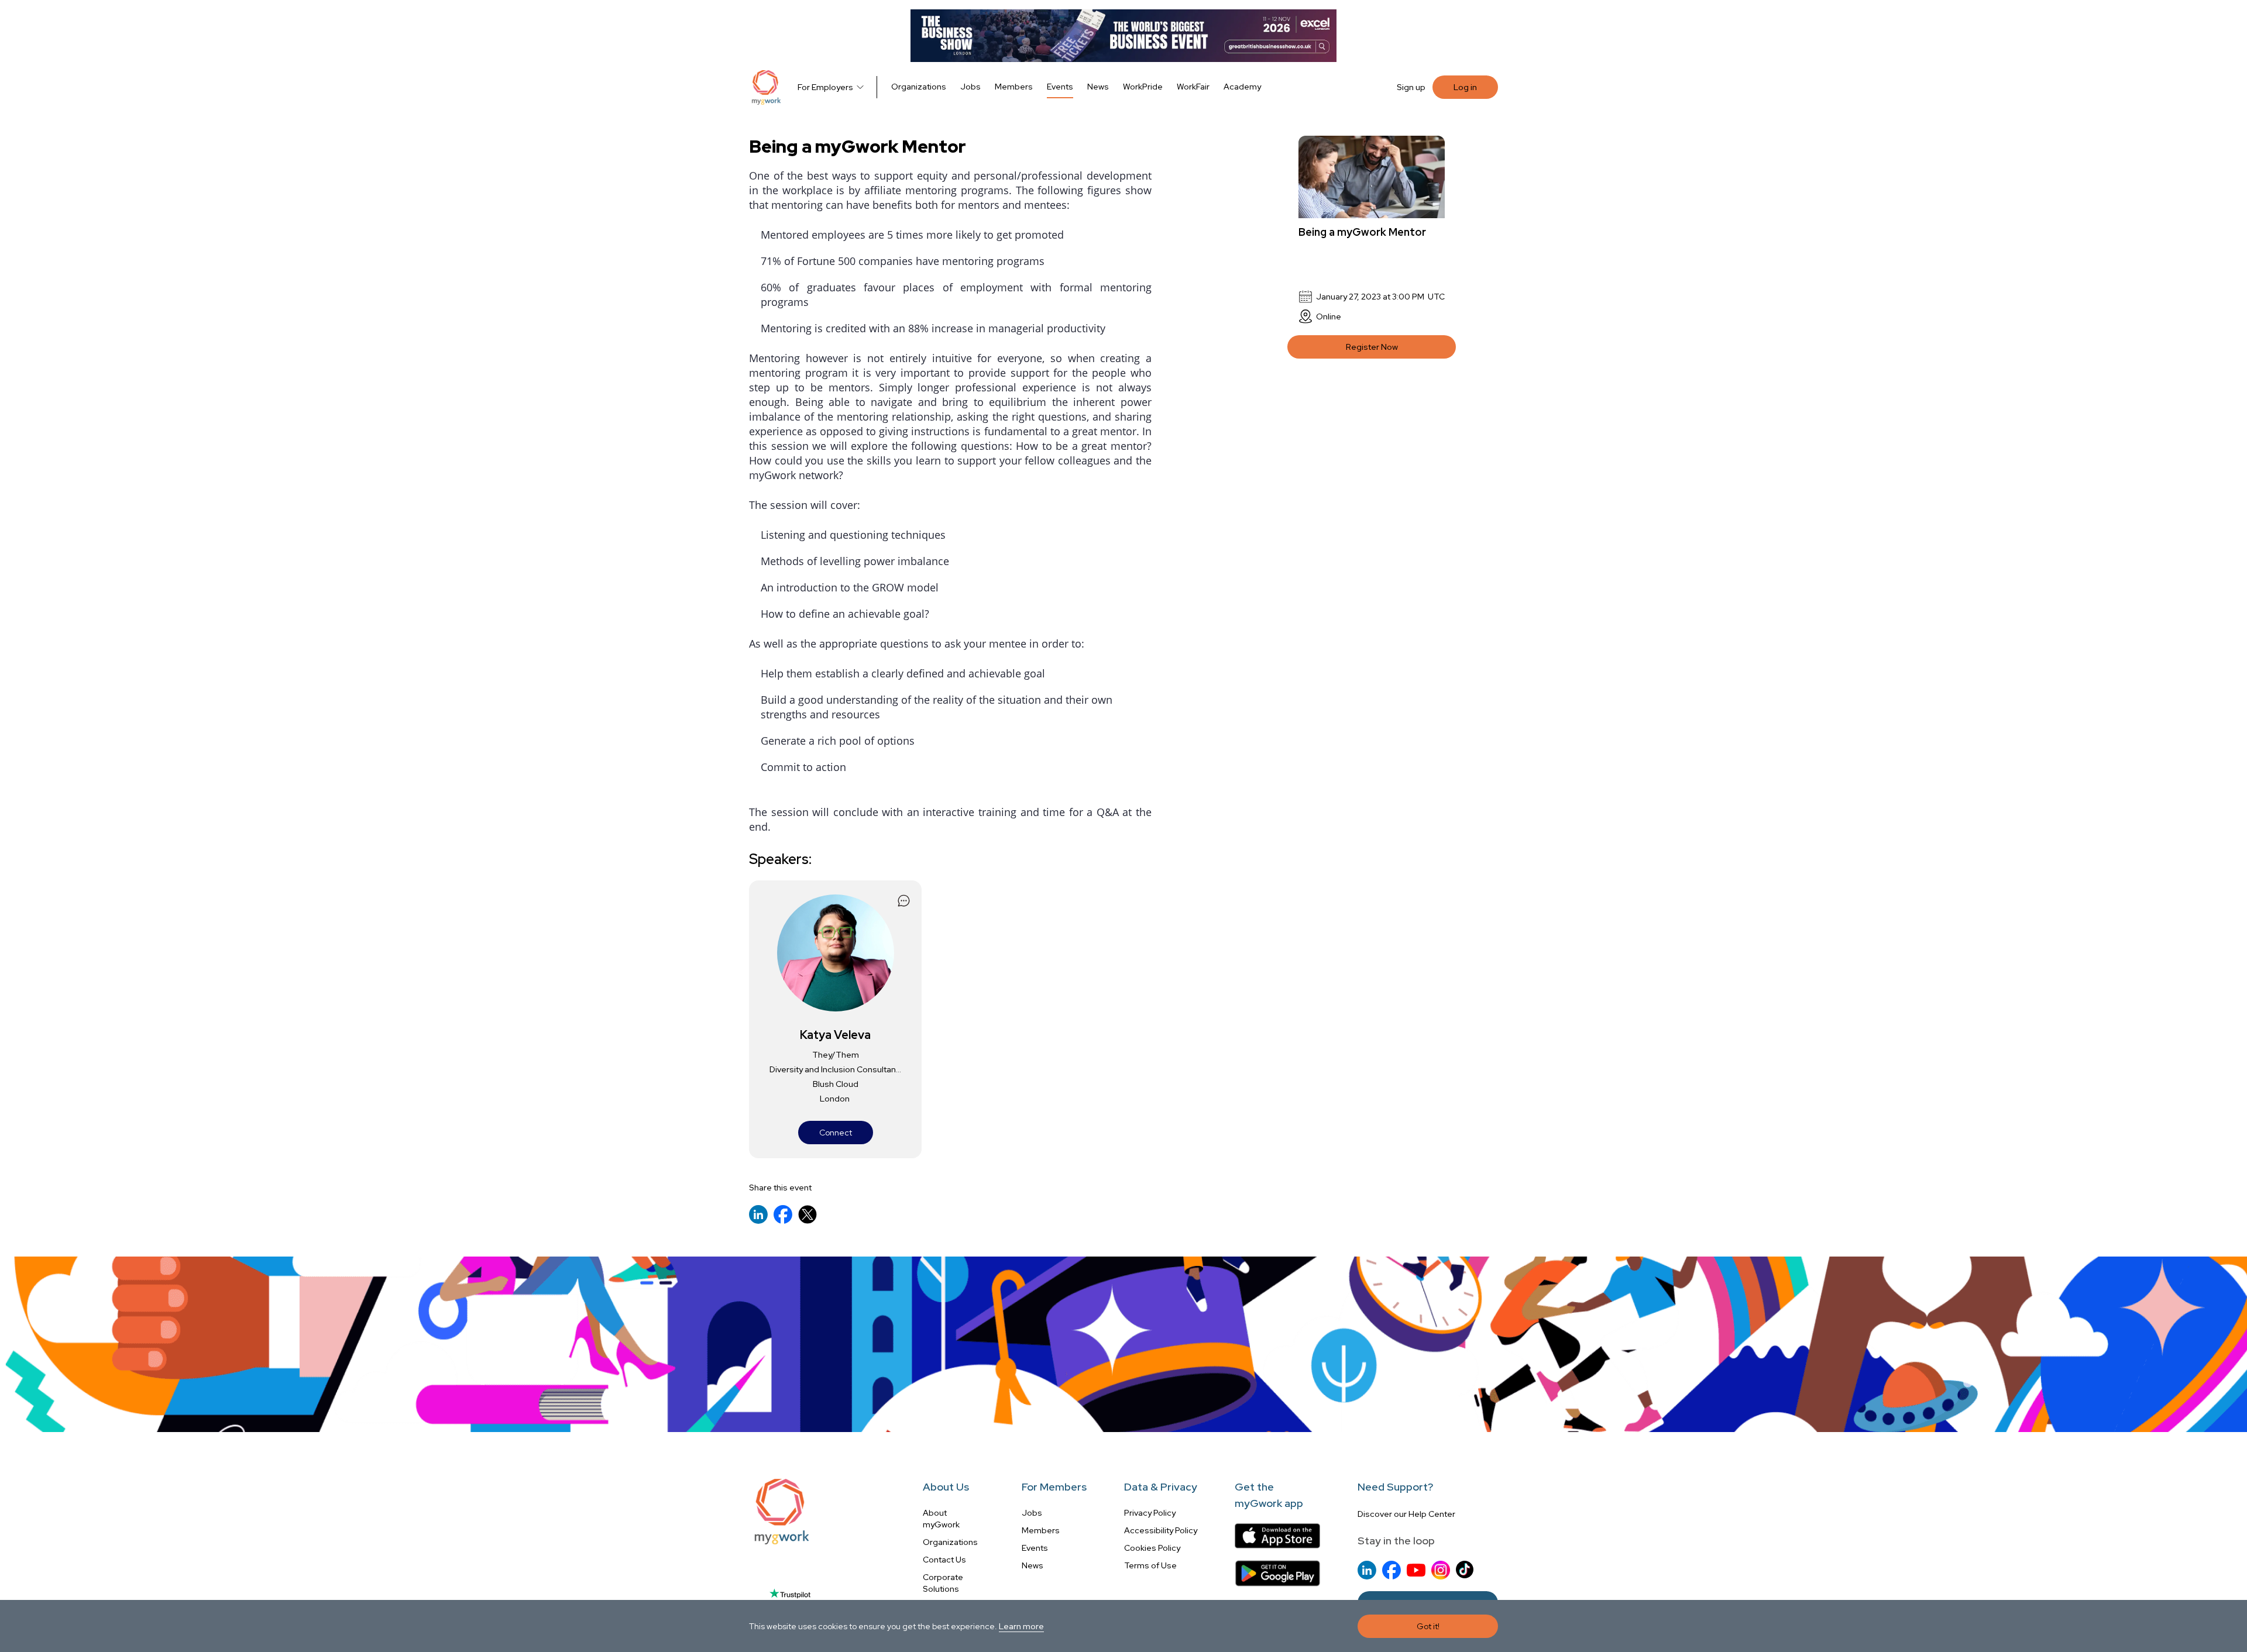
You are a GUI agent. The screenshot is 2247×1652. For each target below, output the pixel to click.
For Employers (825, 87)
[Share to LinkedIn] (758, 1214)
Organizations (919, 87)
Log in (1465, 87)
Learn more (1021, 1626)
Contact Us (944, 1560)
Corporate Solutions (943, 1583)
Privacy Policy (1150, 1513)
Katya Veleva (835, 1035)
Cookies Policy (1152, 1548)
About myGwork (941, 1519)
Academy (1242, 87)
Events (1060, 87)
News (1098, 87)
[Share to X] (808, 1214)
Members (1014, 87)
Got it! (1428, 1626)
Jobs (970, 87)
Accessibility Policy (1161, 1530)
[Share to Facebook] (783, 1214)
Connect (836, 1133)
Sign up (1411, 87)
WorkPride (1143, 87)
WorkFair (1193, 87)
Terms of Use (1150, 1565)
